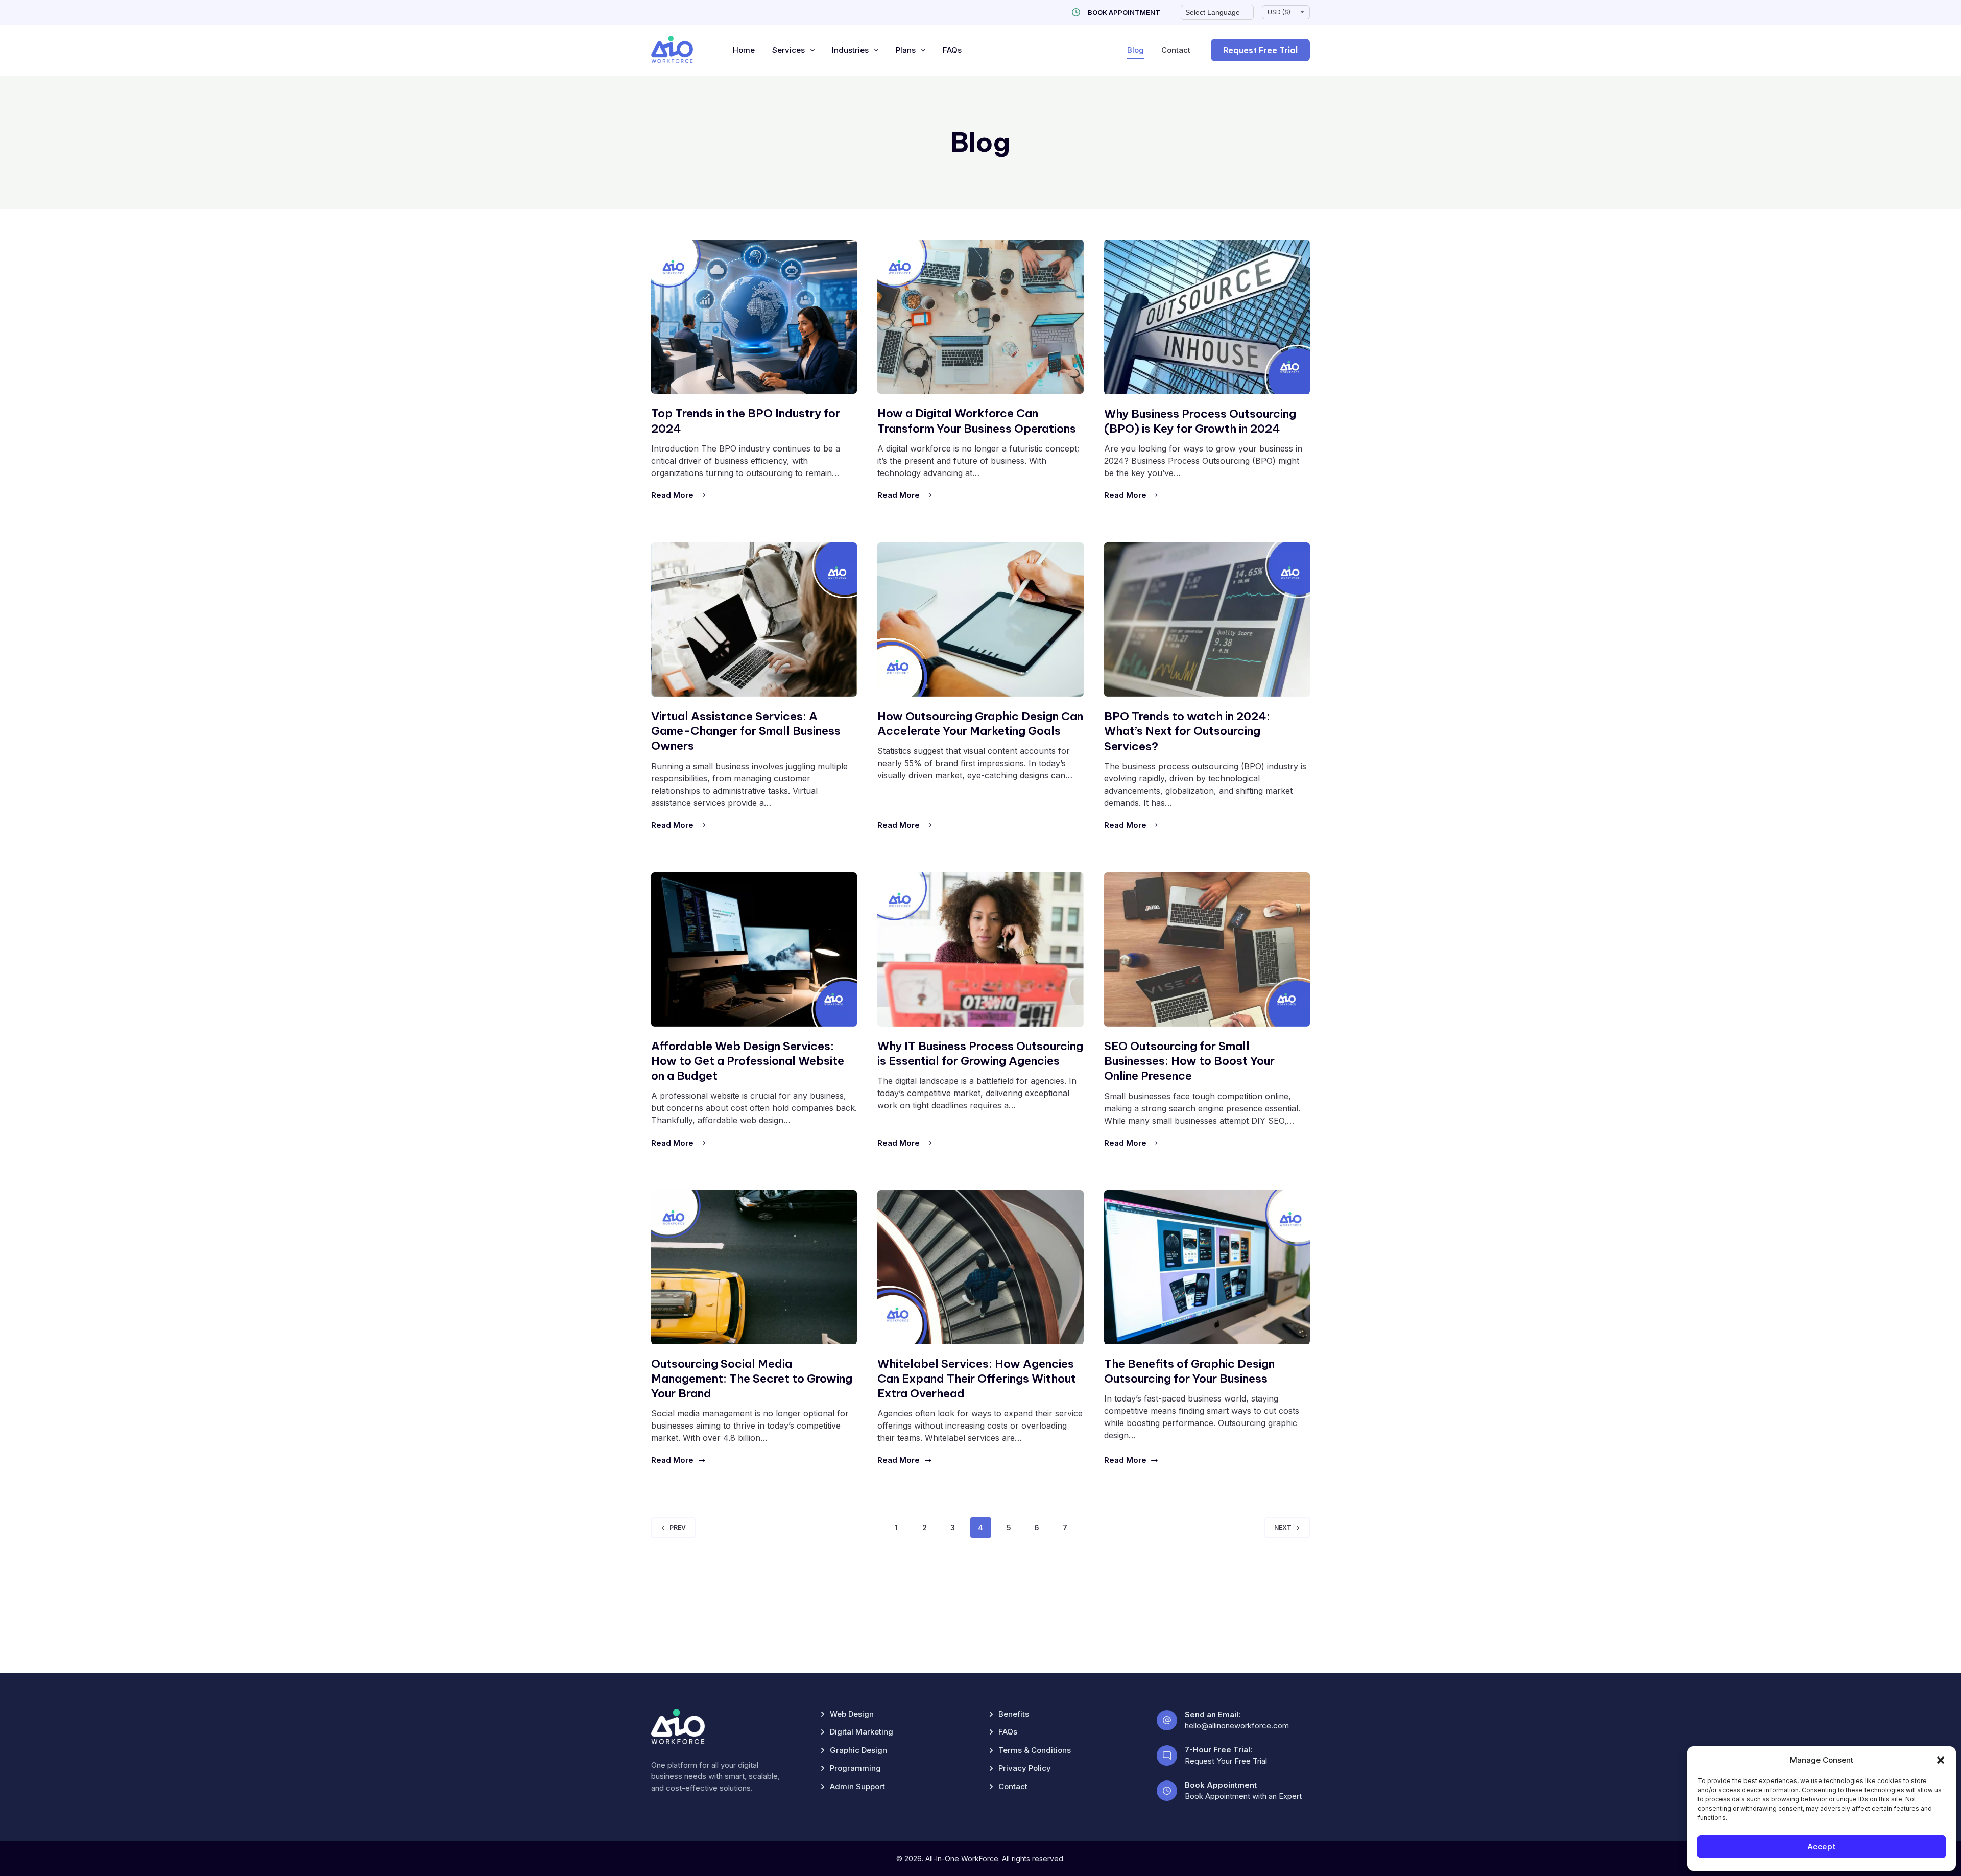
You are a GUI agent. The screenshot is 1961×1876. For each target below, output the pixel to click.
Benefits (1014, 1714)
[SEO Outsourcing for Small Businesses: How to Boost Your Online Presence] (1207, 950)
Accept (1822, 1847)
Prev (678, 1527)
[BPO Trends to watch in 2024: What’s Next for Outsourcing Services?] (1207, 620)
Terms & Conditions (1035, 1750)
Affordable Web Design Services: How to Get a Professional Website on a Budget (748, 1061)
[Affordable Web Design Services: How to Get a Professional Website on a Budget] (754, 949)
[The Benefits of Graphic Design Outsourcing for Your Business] (1207, 1267)
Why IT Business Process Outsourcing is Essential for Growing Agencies (980, 1053)
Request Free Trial (1260, 50)
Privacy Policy (1025, 1768)
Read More (672, 495)
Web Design (852, 1714)
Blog (1135, 50)
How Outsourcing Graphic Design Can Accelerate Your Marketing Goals (980, 723)
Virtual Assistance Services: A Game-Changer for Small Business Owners (746, 731)
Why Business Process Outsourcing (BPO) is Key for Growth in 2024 (1200, 421)
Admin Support (857, 1786)
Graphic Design (858, 1750)
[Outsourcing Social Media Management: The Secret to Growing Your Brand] (754, 1267)
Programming (855, 1768)
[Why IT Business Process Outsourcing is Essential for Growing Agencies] (980, 949)
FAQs (952, 50)
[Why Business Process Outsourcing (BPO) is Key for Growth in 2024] (1207, 317)
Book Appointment (1124, 12)
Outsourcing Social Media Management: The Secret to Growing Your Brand (752, 1379)
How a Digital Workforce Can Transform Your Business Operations (977, 421)
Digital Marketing (862, 1732)
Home (744, 50)
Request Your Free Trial (1226, 1761)
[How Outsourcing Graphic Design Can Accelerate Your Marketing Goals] (980, 620)
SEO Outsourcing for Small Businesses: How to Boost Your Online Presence (1189, 1061)
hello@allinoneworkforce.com (1237, 1726)
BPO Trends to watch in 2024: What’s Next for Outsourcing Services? (1187, 731)
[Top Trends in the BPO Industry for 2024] (754, 317)
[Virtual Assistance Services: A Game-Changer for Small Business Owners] (754, 620)
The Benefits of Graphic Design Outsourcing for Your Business (1189, 1371)
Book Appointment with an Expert (1243, 1796)
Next (1283, 1527)
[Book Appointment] (1076, 12)
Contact (1176, 50)
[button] (1941, 1760)
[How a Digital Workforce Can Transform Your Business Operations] (980, 317)
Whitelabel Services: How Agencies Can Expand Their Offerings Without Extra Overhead (977, 1379)
